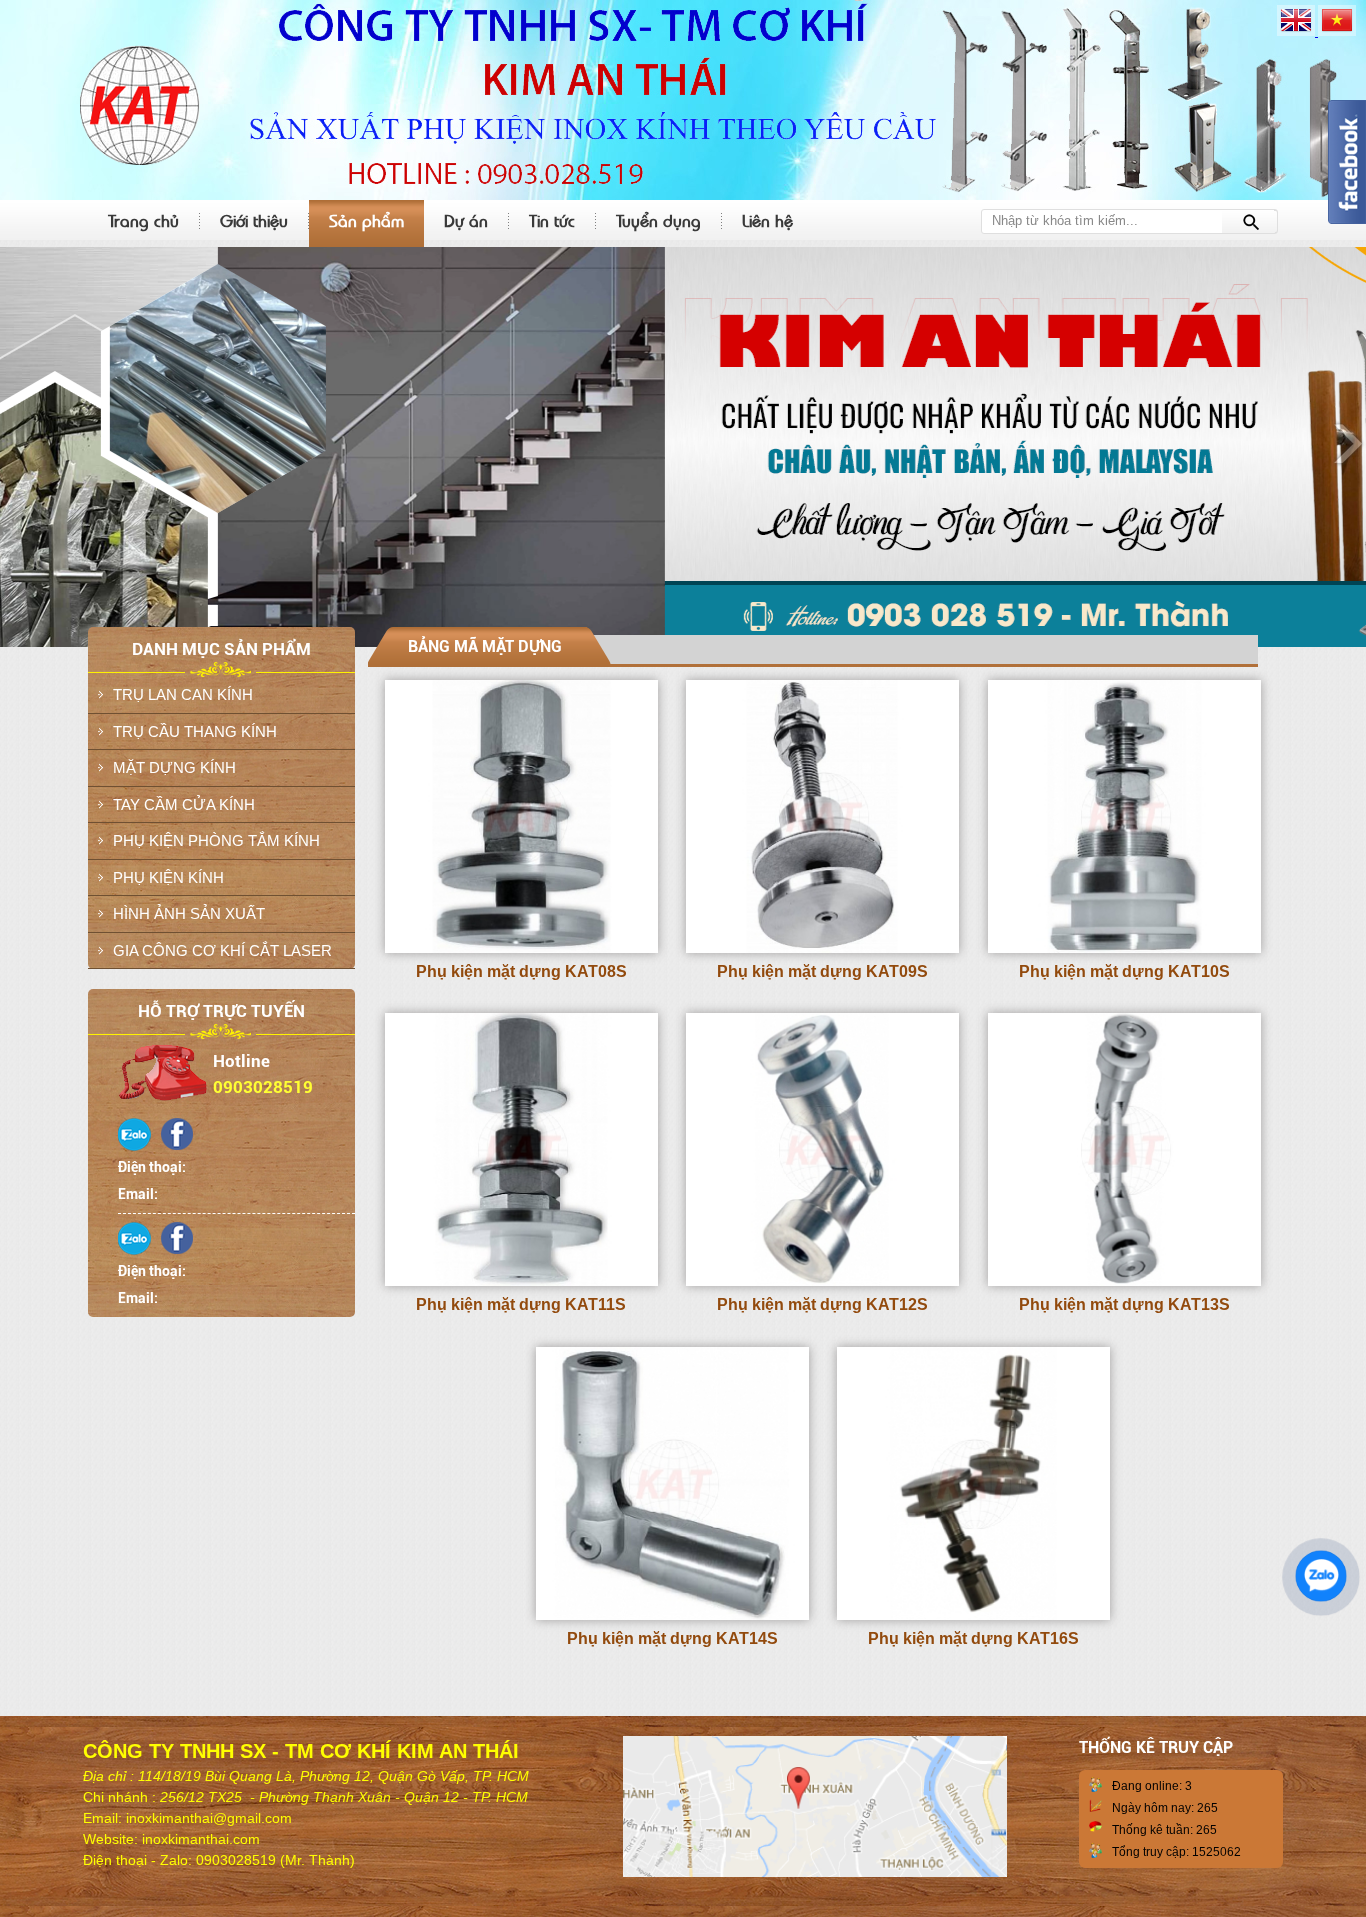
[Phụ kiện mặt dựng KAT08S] (521, 949)
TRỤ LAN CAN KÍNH (183, 694)
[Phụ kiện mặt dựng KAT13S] (1124, 1282)
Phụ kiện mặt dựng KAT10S (1124, 971)
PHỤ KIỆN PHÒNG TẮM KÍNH (216, 840)
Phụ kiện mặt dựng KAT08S (521, 971)
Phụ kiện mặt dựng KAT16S (973, 1638)
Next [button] (1346, 442)
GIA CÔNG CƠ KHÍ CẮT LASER (222, 950)
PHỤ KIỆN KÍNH (168, 877)
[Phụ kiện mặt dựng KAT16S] (973, 1616)
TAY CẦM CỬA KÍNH (184, 804)
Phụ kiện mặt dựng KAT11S (521, 1304)
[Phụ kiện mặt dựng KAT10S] (1124, 949)
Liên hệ (767, 219)
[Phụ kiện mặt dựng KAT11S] (521, 1282)
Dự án (466, 219)
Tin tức (552, 219)
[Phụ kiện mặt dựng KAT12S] (822, 1282)
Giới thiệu (254, 219)
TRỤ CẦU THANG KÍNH (195, 731)
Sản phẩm (366, 219)
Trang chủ (143, 219)
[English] (1297, 32)
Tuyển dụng (658, 219)
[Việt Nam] (1337, 32)
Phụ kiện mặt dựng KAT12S (822, 1304)
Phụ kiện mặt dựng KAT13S (1124, 1304)
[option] (683, 447)
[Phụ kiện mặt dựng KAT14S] (672, 1616)
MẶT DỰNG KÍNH (174, 767)
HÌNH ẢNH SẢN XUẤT (189, 913)
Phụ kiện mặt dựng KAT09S (822, 971)
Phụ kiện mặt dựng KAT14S (672, 1638)
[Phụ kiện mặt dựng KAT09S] (822, 949)
